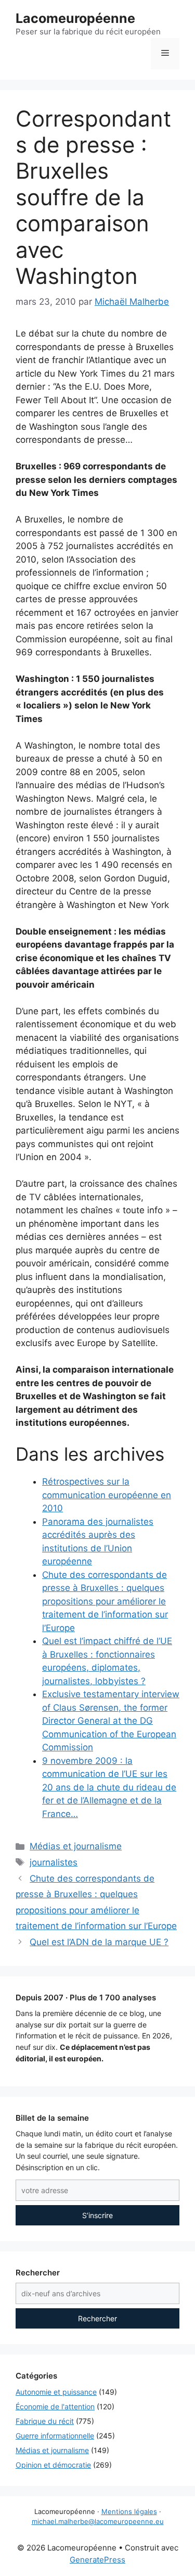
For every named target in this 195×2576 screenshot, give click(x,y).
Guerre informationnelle (55, 2436)
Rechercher (97, 2318)
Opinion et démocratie (53, 2465)
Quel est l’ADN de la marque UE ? (99, 1942)
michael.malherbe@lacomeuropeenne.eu (98, 2521)
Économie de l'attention (55, 2406)
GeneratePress (97, 2560)
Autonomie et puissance (56, 2392)
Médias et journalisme (76, 1846)
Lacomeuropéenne (75, 18)
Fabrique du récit (45, 2421)
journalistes (54, 1862)
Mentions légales (129, 2511)
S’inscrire (97, 2215)
